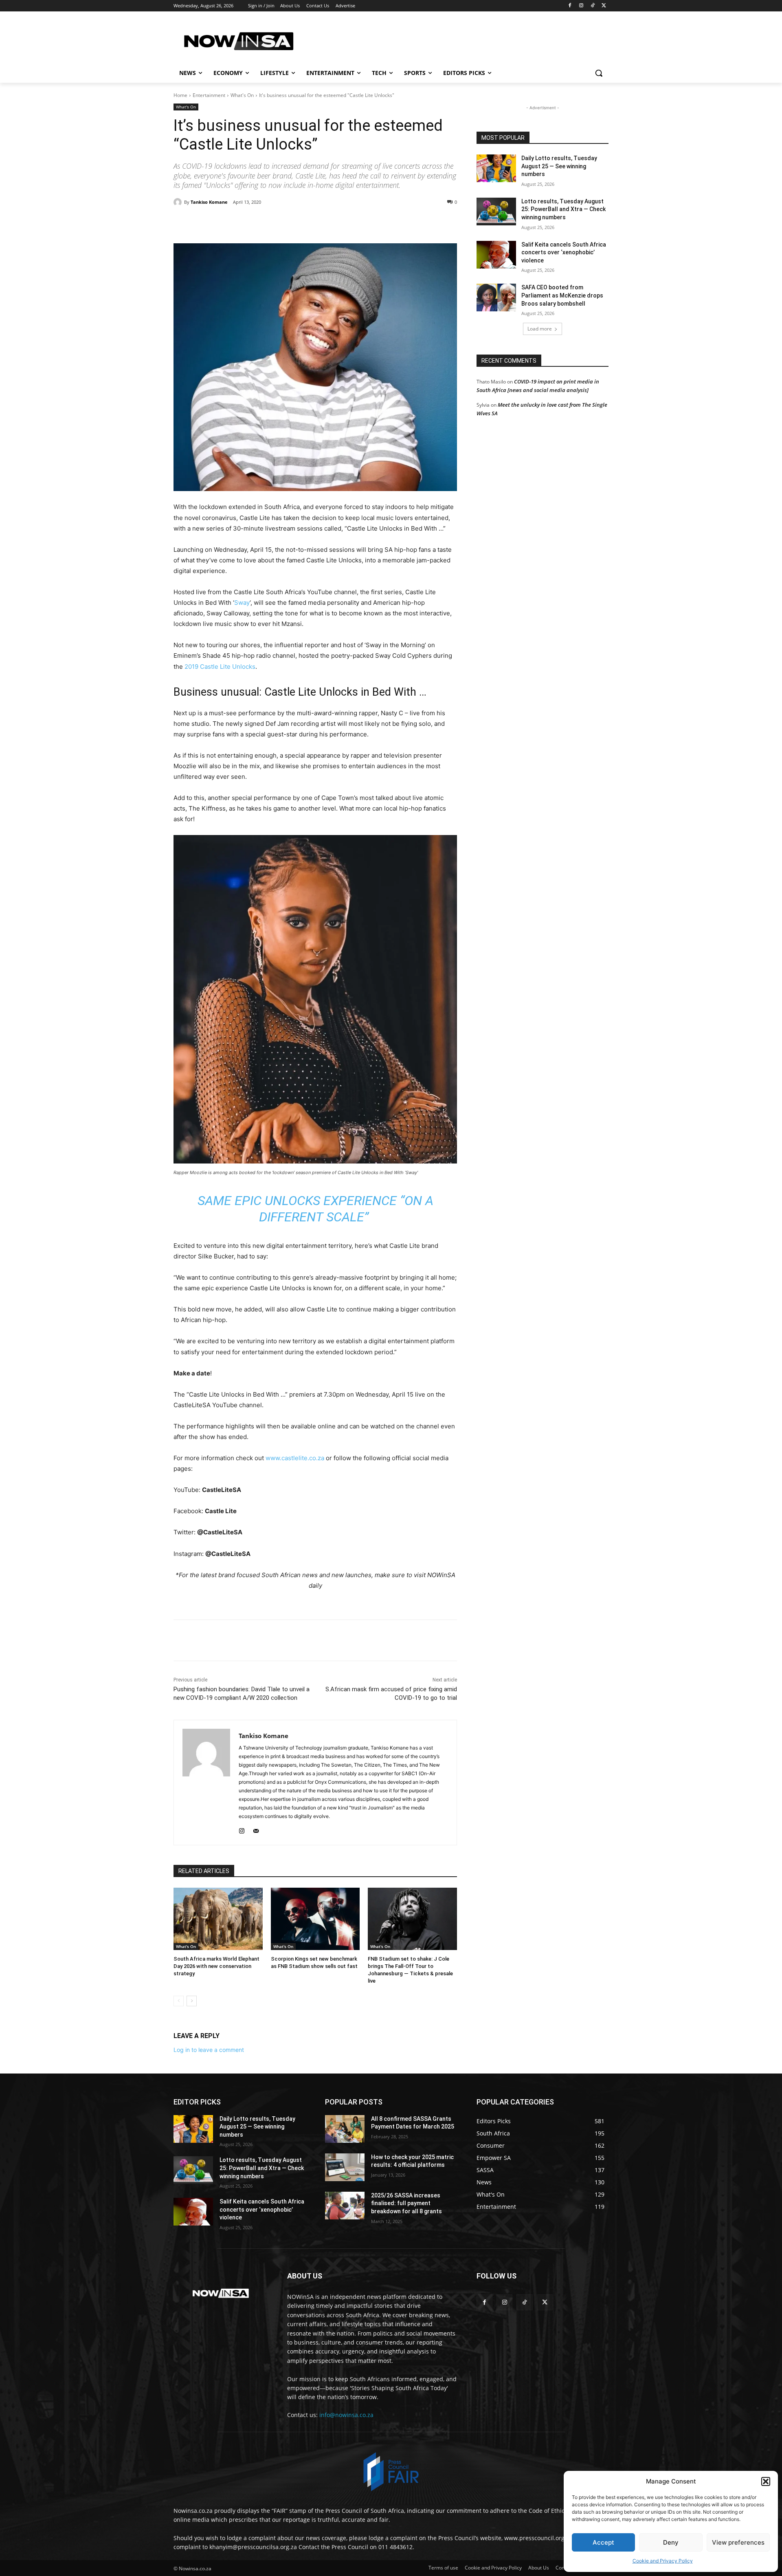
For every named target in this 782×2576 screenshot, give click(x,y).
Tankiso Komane (209, 202)
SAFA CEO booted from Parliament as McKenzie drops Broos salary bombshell (562, 295)
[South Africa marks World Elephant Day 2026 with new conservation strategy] (218, 1919)
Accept (603, 2542)
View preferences (738, 2542)
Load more (540, 329)
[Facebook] (570, 6)
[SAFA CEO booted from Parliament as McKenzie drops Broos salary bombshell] (496, 297)
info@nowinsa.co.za (346, 2415)
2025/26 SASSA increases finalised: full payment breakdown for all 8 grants (406, 2203)
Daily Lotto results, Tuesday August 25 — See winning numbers (559, 166)
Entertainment (209, 95)
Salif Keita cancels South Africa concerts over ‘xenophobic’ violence (564, 252)
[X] (604, 6)
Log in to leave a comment (209, 2050)
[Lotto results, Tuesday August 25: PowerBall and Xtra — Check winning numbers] (496, 212)
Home (180, 95)
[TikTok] (592, 6)
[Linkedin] (305, 223)
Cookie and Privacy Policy (663, 2561)
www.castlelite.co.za (295, 1458)
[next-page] (192, 2001)
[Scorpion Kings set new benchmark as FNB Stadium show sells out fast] (315, 1919)
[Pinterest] (267, 223)
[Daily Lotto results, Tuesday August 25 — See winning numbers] (496, 168)
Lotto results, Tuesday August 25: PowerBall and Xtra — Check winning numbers (563, 209)
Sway (242, 603)
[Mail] (256, 1829)
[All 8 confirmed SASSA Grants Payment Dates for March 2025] (345, 2129)
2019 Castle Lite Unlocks (220, 667)
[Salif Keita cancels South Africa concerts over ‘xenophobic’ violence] (496, 255)
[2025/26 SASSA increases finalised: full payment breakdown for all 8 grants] (345, 2206)
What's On (242, 95)
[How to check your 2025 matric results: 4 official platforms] (345, 2167)
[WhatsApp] (286, 223)
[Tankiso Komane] (179, 202)
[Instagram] (581, 6)
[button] (766, 2481)
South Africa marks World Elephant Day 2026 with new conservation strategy (216, 1966)
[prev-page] (179, 2001)
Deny (671, 2542)
